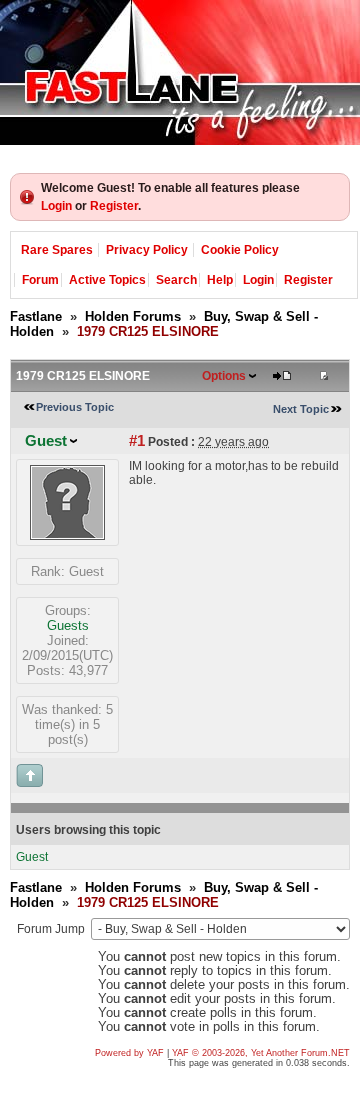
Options (224, 376)
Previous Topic (75, 407)
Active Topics (107, 280)
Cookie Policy (240, 250)
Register (114, 206)
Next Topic (301, 409)
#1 (137, 441)
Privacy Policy (147, 250)
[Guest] (67, 535)
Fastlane (36, 316)
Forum (40, 280)
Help (220, 280)
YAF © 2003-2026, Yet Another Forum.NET (261, 1053)
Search (176, 280)
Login (56, 206)
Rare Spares (57, 250)
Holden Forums (133, 316)
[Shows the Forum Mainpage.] (180, 72)
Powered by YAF (129, 1053)
